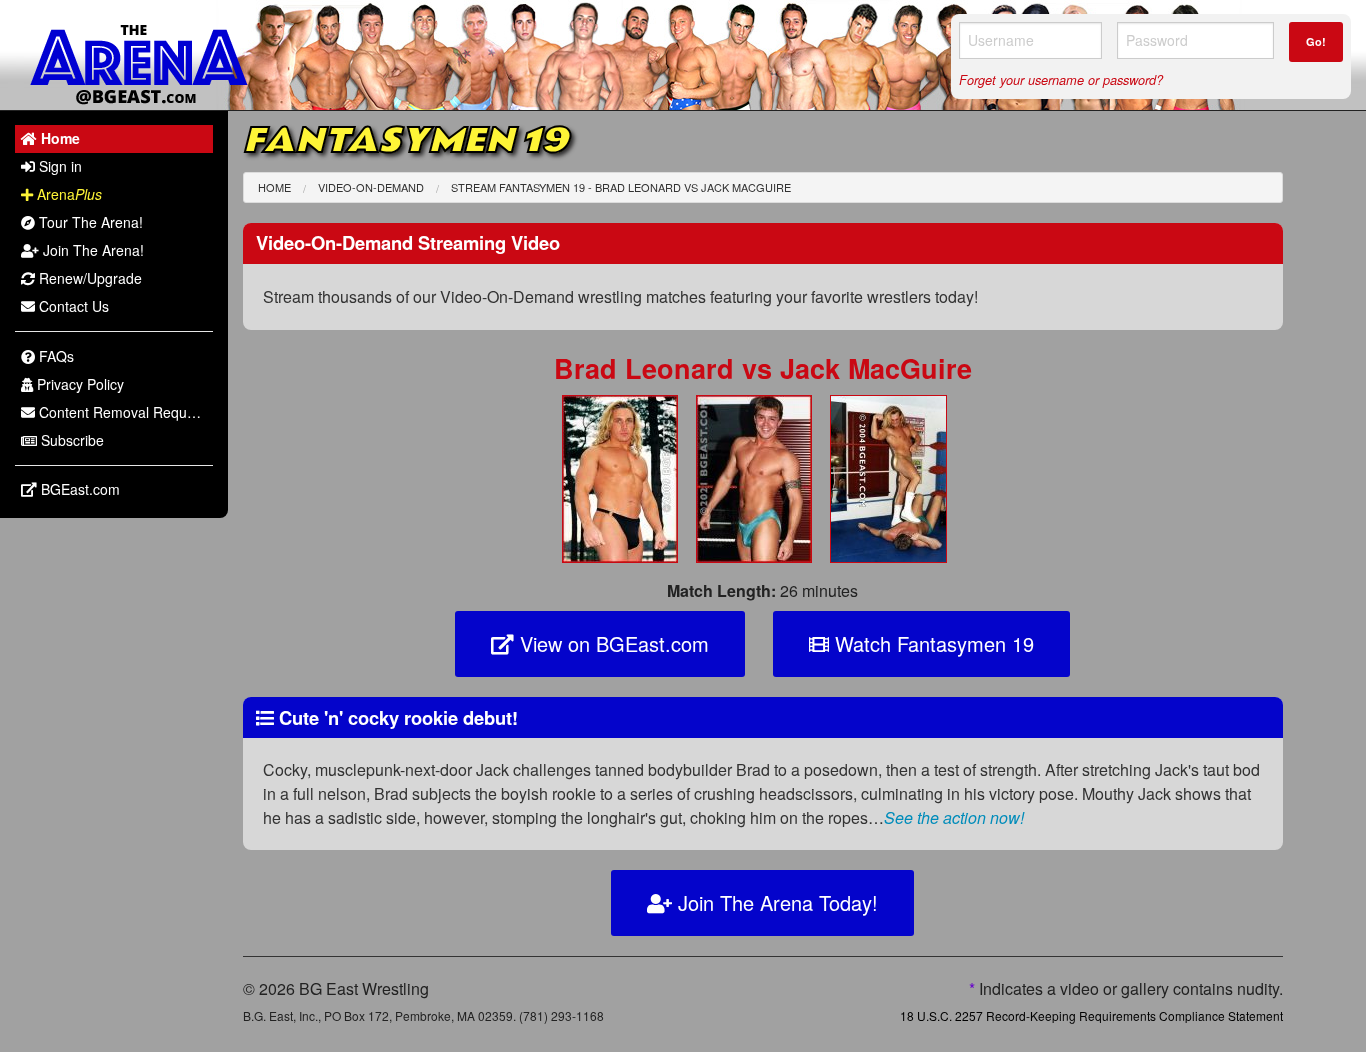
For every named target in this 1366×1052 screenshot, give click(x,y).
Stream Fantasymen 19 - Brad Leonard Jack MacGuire (621, 187)
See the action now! (954, 817)
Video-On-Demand (371, 187)
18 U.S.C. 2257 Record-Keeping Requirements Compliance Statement (1091, 1015)
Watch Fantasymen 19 (931, 643)
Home (274, 187)
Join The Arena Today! (775, 902)
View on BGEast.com (611, 643)
